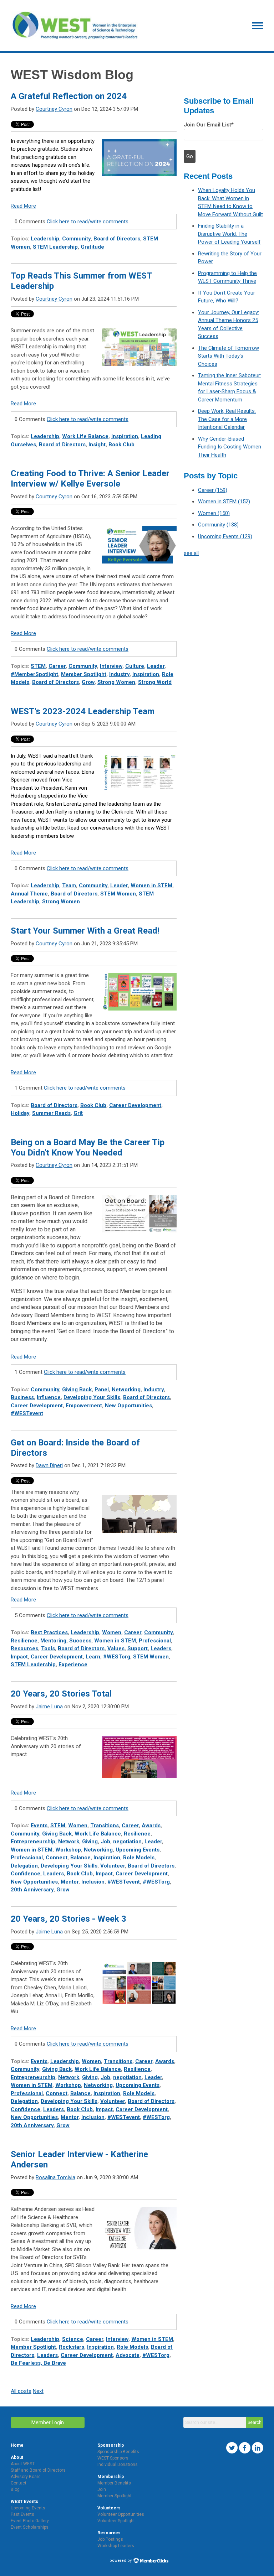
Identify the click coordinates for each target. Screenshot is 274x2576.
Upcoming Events (138, 1850)
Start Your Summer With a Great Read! (85, 931)
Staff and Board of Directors (38, 2470)
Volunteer (113, 1866)
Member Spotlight (84, 674)
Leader (156, 666)
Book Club (121, 445)
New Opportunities (128, 1406)
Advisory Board (26, 2477)
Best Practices (49, 1632)
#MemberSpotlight (34, 674)
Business (22, 1397)
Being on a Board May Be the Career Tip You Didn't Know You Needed (88, 1147)
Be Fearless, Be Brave (38, 2363)
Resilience (24, 1641)
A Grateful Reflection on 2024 (69, 96)
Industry (119, 674)
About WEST (23, 2464)
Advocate (128, 2355)
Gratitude (92, 247)
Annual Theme (29, 894)
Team (69, 885)
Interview (111, 666)
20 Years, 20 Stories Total (61, 1694)
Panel (102, 1390)
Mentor (70, 1882)
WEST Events (24, 2502)
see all (191, 553)
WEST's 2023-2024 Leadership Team (83, 711)
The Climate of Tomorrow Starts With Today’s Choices (229, 356)
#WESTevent (27, 1413)
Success (80, 1641)
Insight (97, 445)
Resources (24, 1648)
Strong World (155, 682)
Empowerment (84, 1406)
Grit (78, 1113)
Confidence (26, 1874)
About (17, 2457)
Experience (73, 1664)
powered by (121, 2561)
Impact (19, 1657)
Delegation (24, 1866)
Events (39, 1825)
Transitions (105, 1825)
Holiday (20, 1113)
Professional (155, 1641)
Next (38, 2391)
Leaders (161, 1648)
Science (73, 2339)
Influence (49, 1397)
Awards (151, 1825)
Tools (48, 1648)
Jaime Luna (49, 1707)
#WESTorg (117, 1657)
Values (116, 1648)
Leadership (45, 239)
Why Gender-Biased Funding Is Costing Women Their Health (230, 447)
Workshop (68, 1850)
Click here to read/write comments (88, 222)
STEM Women (118, 894)
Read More (23, 206)
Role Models (139, 1858)
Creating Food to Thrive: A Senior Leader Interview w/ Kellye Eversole (90, 479)
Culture (135, 666)
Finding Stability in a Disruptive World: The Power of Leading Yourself (229, 234)
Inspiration (125, 436)
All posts (21, 2391)
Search (255, 2422)
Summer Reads (51, 1113)
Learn (93, 1657)
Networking (126, 1390)
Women (112, 1632)
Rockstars (72, 2347)
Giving (90, 1842)
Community (76, 239)
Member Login (48, 2422)
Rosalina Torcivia (55, 2177)
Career (57, 666)
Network (69, 1842)
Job (105, 1842)
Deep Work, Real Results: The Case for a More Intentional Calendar (227, 419)
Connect (57, 1858)
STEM (38, 666)
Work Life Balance (85, 436)
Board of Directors (117, 239)
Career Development (135, 1105)
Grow (88, 682)
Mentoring (53, 1641)
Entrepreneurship (33, 1842)
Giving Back (77, 1390)
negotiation (127, 1842)
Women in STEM (151, 885)
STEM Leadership (55, 247)
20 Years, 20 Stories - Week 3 (68, 1919)
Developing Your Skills (92, 1397)
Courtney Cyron (54, 109)
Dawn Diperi (49, 1465)
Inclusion (93, 1882)
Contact (19, 2483)
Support (138, 1648)
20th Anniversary (32, 1890)
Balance (80, 1858)
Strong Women (116, 682)
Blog (15, 2489)
